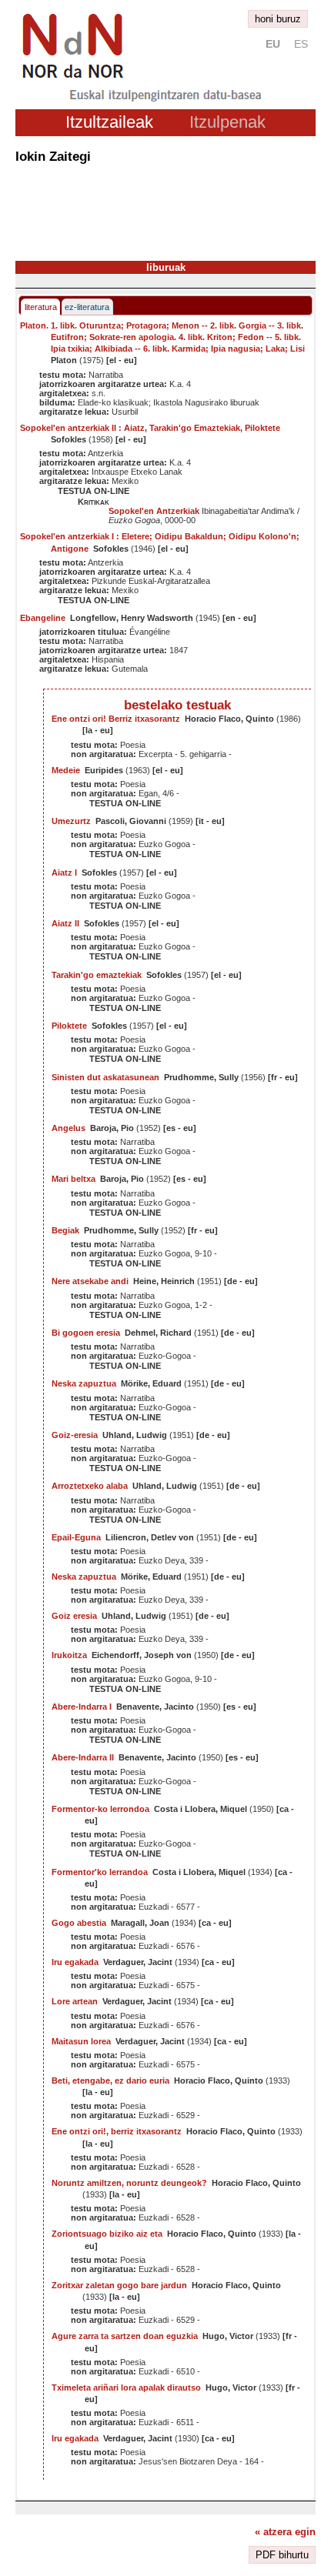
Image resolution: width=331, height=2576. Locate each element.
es (301, 44)
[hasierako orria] (72, 80)
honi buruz (278, 19)
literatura (41, 307)
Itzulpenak (227, 122)
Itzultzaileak (109, 122)
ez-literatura (87, 307)
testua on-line (94, 491)
